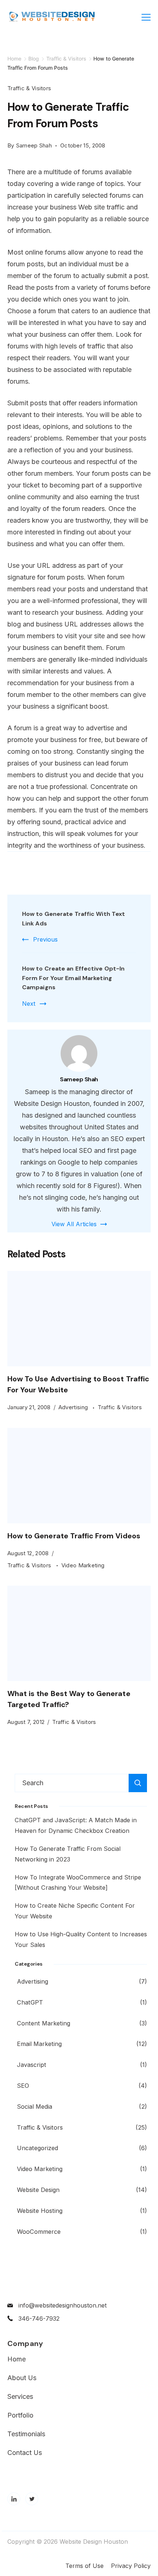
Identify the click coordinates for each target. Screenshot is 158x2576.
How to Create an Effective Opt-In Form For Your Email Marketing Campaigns (73, 978)
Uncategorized (37, 2148)
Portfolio (20, 2415)
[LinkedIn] (14, 2499)
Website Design (38, 2190)
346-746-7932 (39, 2319)
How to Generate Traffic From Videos (74, 1536)
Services (20, 2397)
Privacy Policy (131, 2566)
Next (29, 1004)
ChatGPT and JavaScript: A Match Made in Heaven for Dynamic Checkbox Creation (76, 1825)
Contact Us (25, 2453)
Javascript (32, 2065)
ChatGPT (30, 2002)
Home (17, 2359)
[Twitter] (32, 2499)
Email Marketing (39, 2044)
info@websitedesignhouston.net (62, 2305)
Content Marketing (44, 2023)
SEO (23, 2086)
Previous (45, 939)
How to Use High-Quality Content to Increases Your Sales (81, 1939)
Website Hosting (40, 2211)
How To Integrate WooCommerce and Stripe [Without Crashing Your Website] (78, 1883)
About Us (22, 2378)
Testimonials (26, 2434)
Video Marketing (83, 1565)
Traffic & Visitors (29, 88)
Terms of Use (85, 2566)
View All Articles (74, 1224)
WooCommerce (39, 2232)
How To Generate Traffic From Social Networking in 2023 (68, 1854)
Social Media (35, 2107)
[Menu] (146, 17)
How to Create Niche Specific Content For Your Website (75, 1911)
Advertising (74, 1407)
